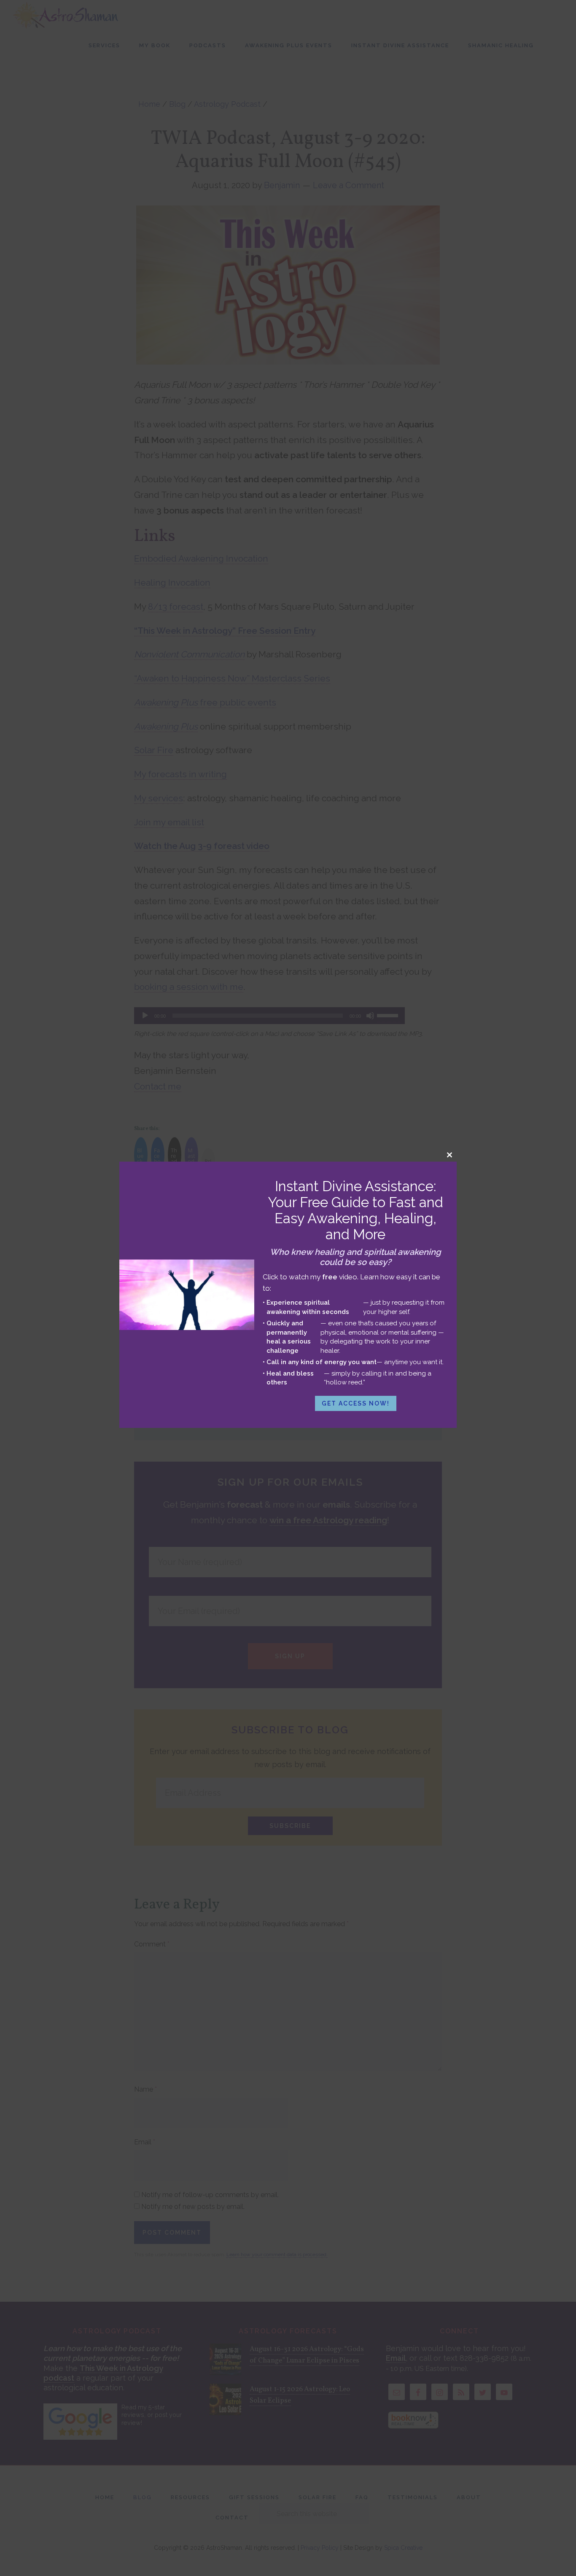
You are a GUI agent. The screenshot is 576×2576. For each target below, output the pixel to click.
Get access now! (356, 1403)
